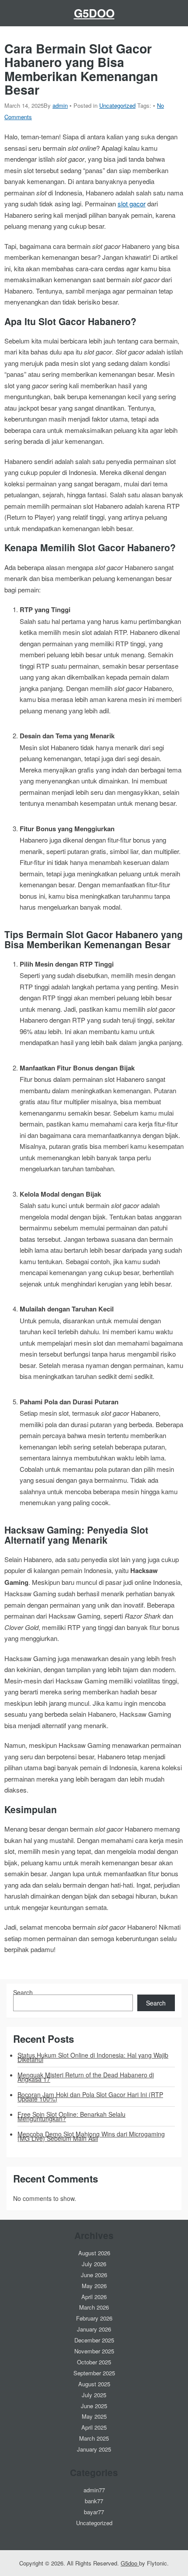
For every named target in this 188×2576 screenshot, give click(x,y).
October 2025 (94, 2362)
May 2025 (94, 2416)
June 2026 (94, 2275)
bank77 (94, 2501)
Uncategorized (117, 105)
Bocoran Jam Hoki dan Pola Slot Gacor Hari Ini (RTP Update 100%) (90, 2097)
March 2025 (94, 2438)
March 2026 (94, 2307)
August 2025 (94, 2384)
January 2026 (94, 2329)
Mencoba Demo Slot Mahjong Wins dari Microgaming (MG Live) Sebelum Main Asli (91, 2136)
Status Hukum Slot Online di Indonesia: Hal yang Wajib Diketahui (93, 2057)
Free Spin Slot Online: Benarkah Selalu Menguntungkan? (71, 2116)
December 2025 (94, 2340)
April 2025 (94, 2427)
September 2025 (94, 2373)
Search (23, 1992)
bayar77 (94, 2512)
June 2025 (94, 2406)
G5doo (94, 13)
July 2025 (94, 2395)
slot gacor (132, 204)
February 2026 (94, 2318)
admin (60, 105)
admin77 (94, 2490)
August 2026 (94, 2253)
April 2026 (94, 2297)
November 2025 (94, 2351)
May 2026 (94, 2286)
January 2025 (94, 2449)
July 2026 (94, 2264)
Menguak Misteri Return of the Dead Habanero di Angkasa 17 (86, 2077)
